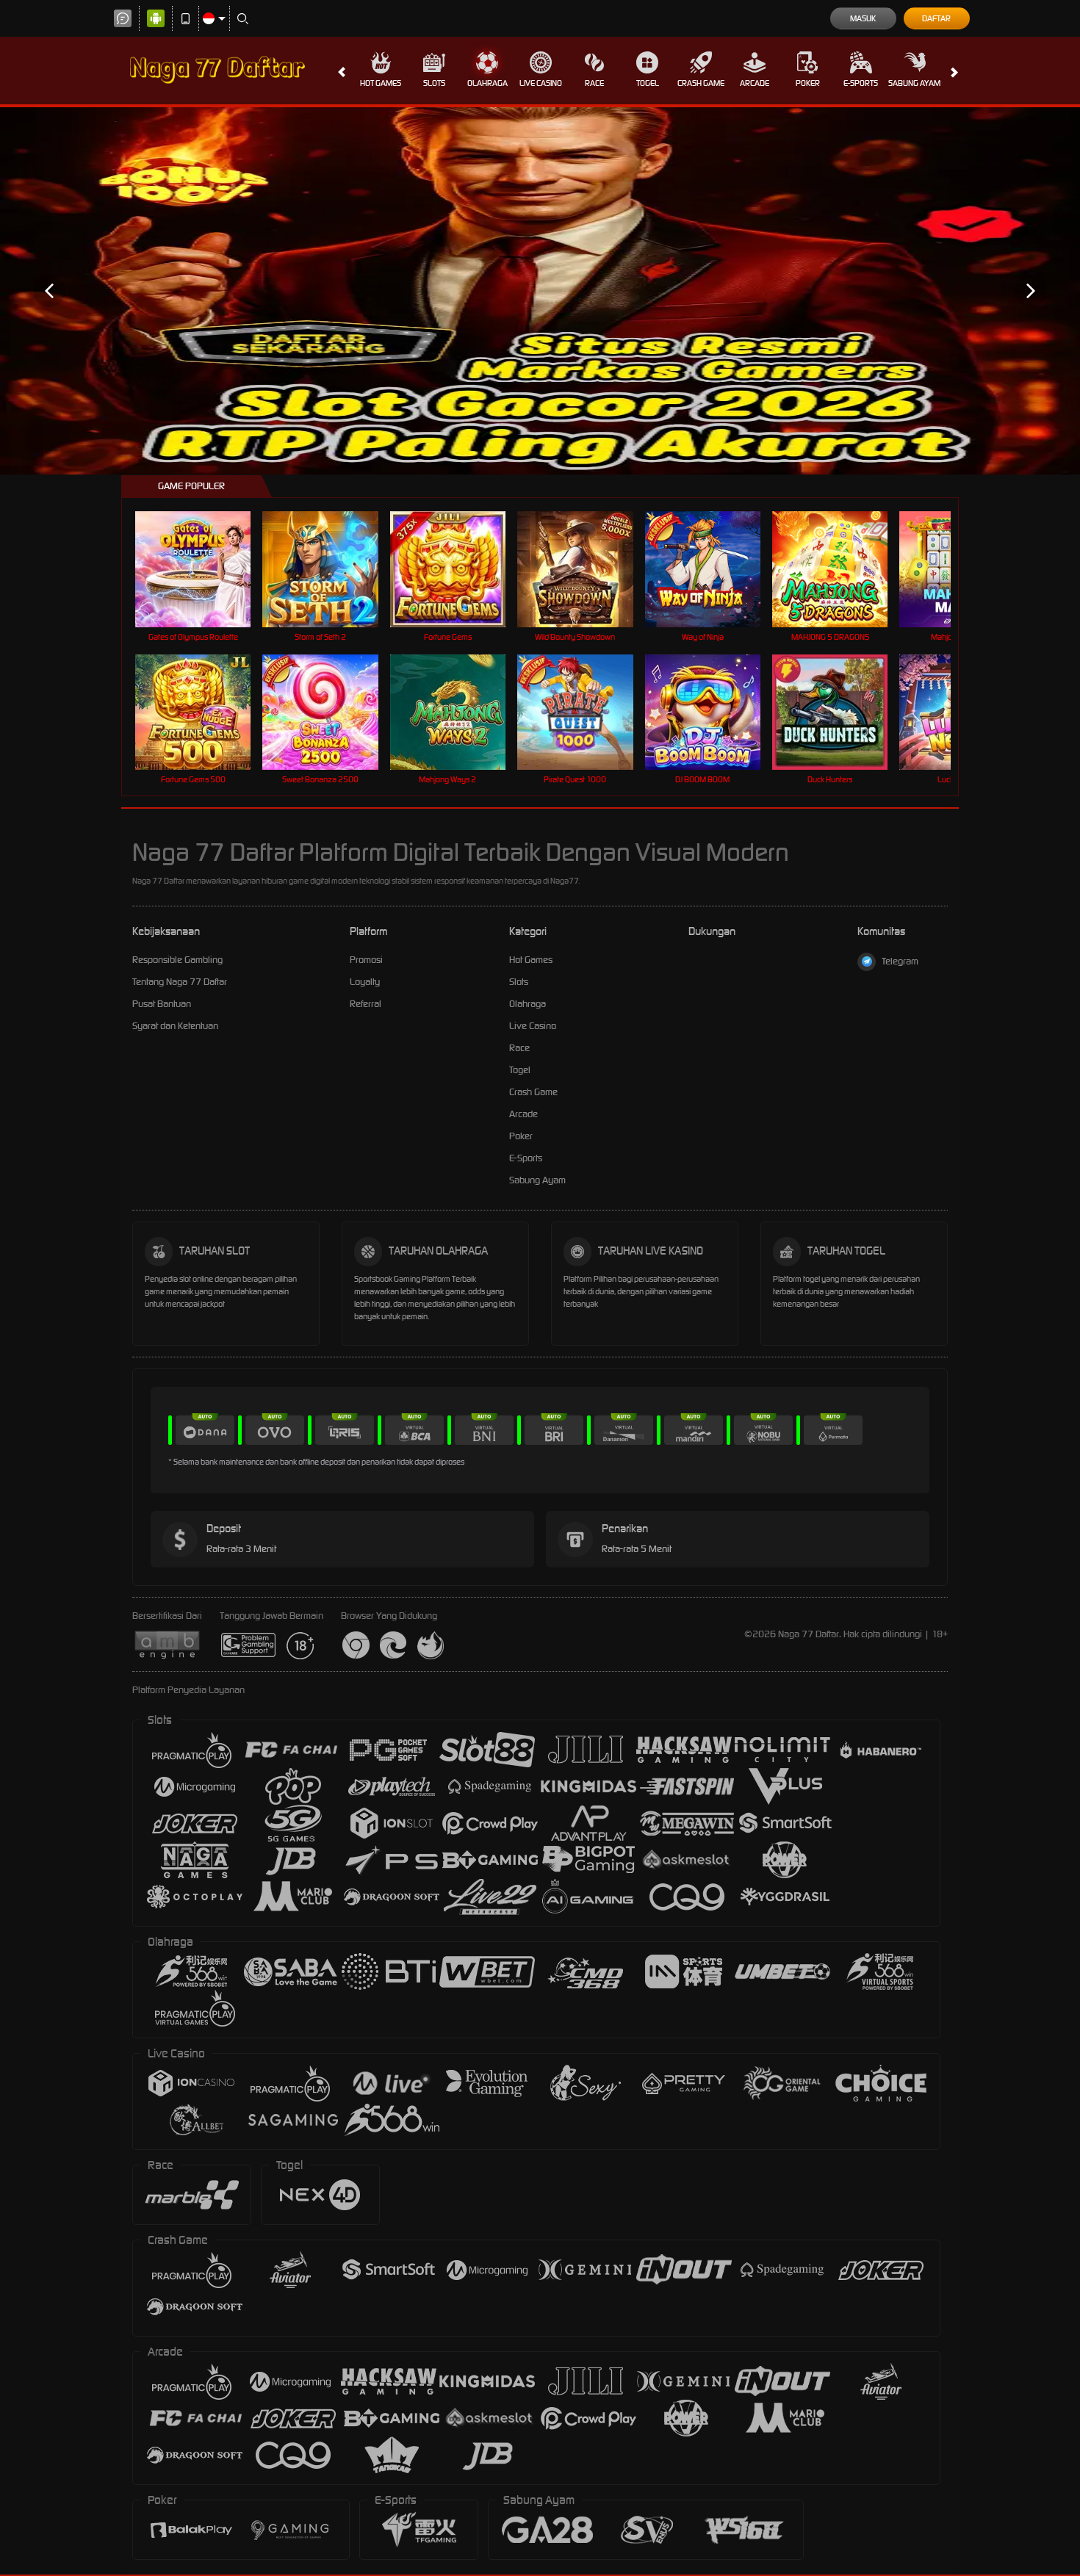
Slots (434, 83)
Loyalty (365, 982)
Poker (808, 83)
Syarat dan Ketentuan (175, 1026)
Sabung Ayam (914, 83)
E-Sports (861, 83)
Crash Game (701, 83)
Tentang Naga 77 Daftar (180, 982)
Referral (366, 1004)
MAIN (202, 569)
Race (594, 83)
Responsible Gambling (177, 960)
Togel (648, 83)
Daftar (936, 18)
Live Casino (541, 83)
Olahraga (487, 83)
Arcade (755, 83)
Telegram (900, 961)
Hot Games (381, 83)
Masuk (863, 18)
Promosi (366, 960)
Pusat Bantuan (162, 1004)
